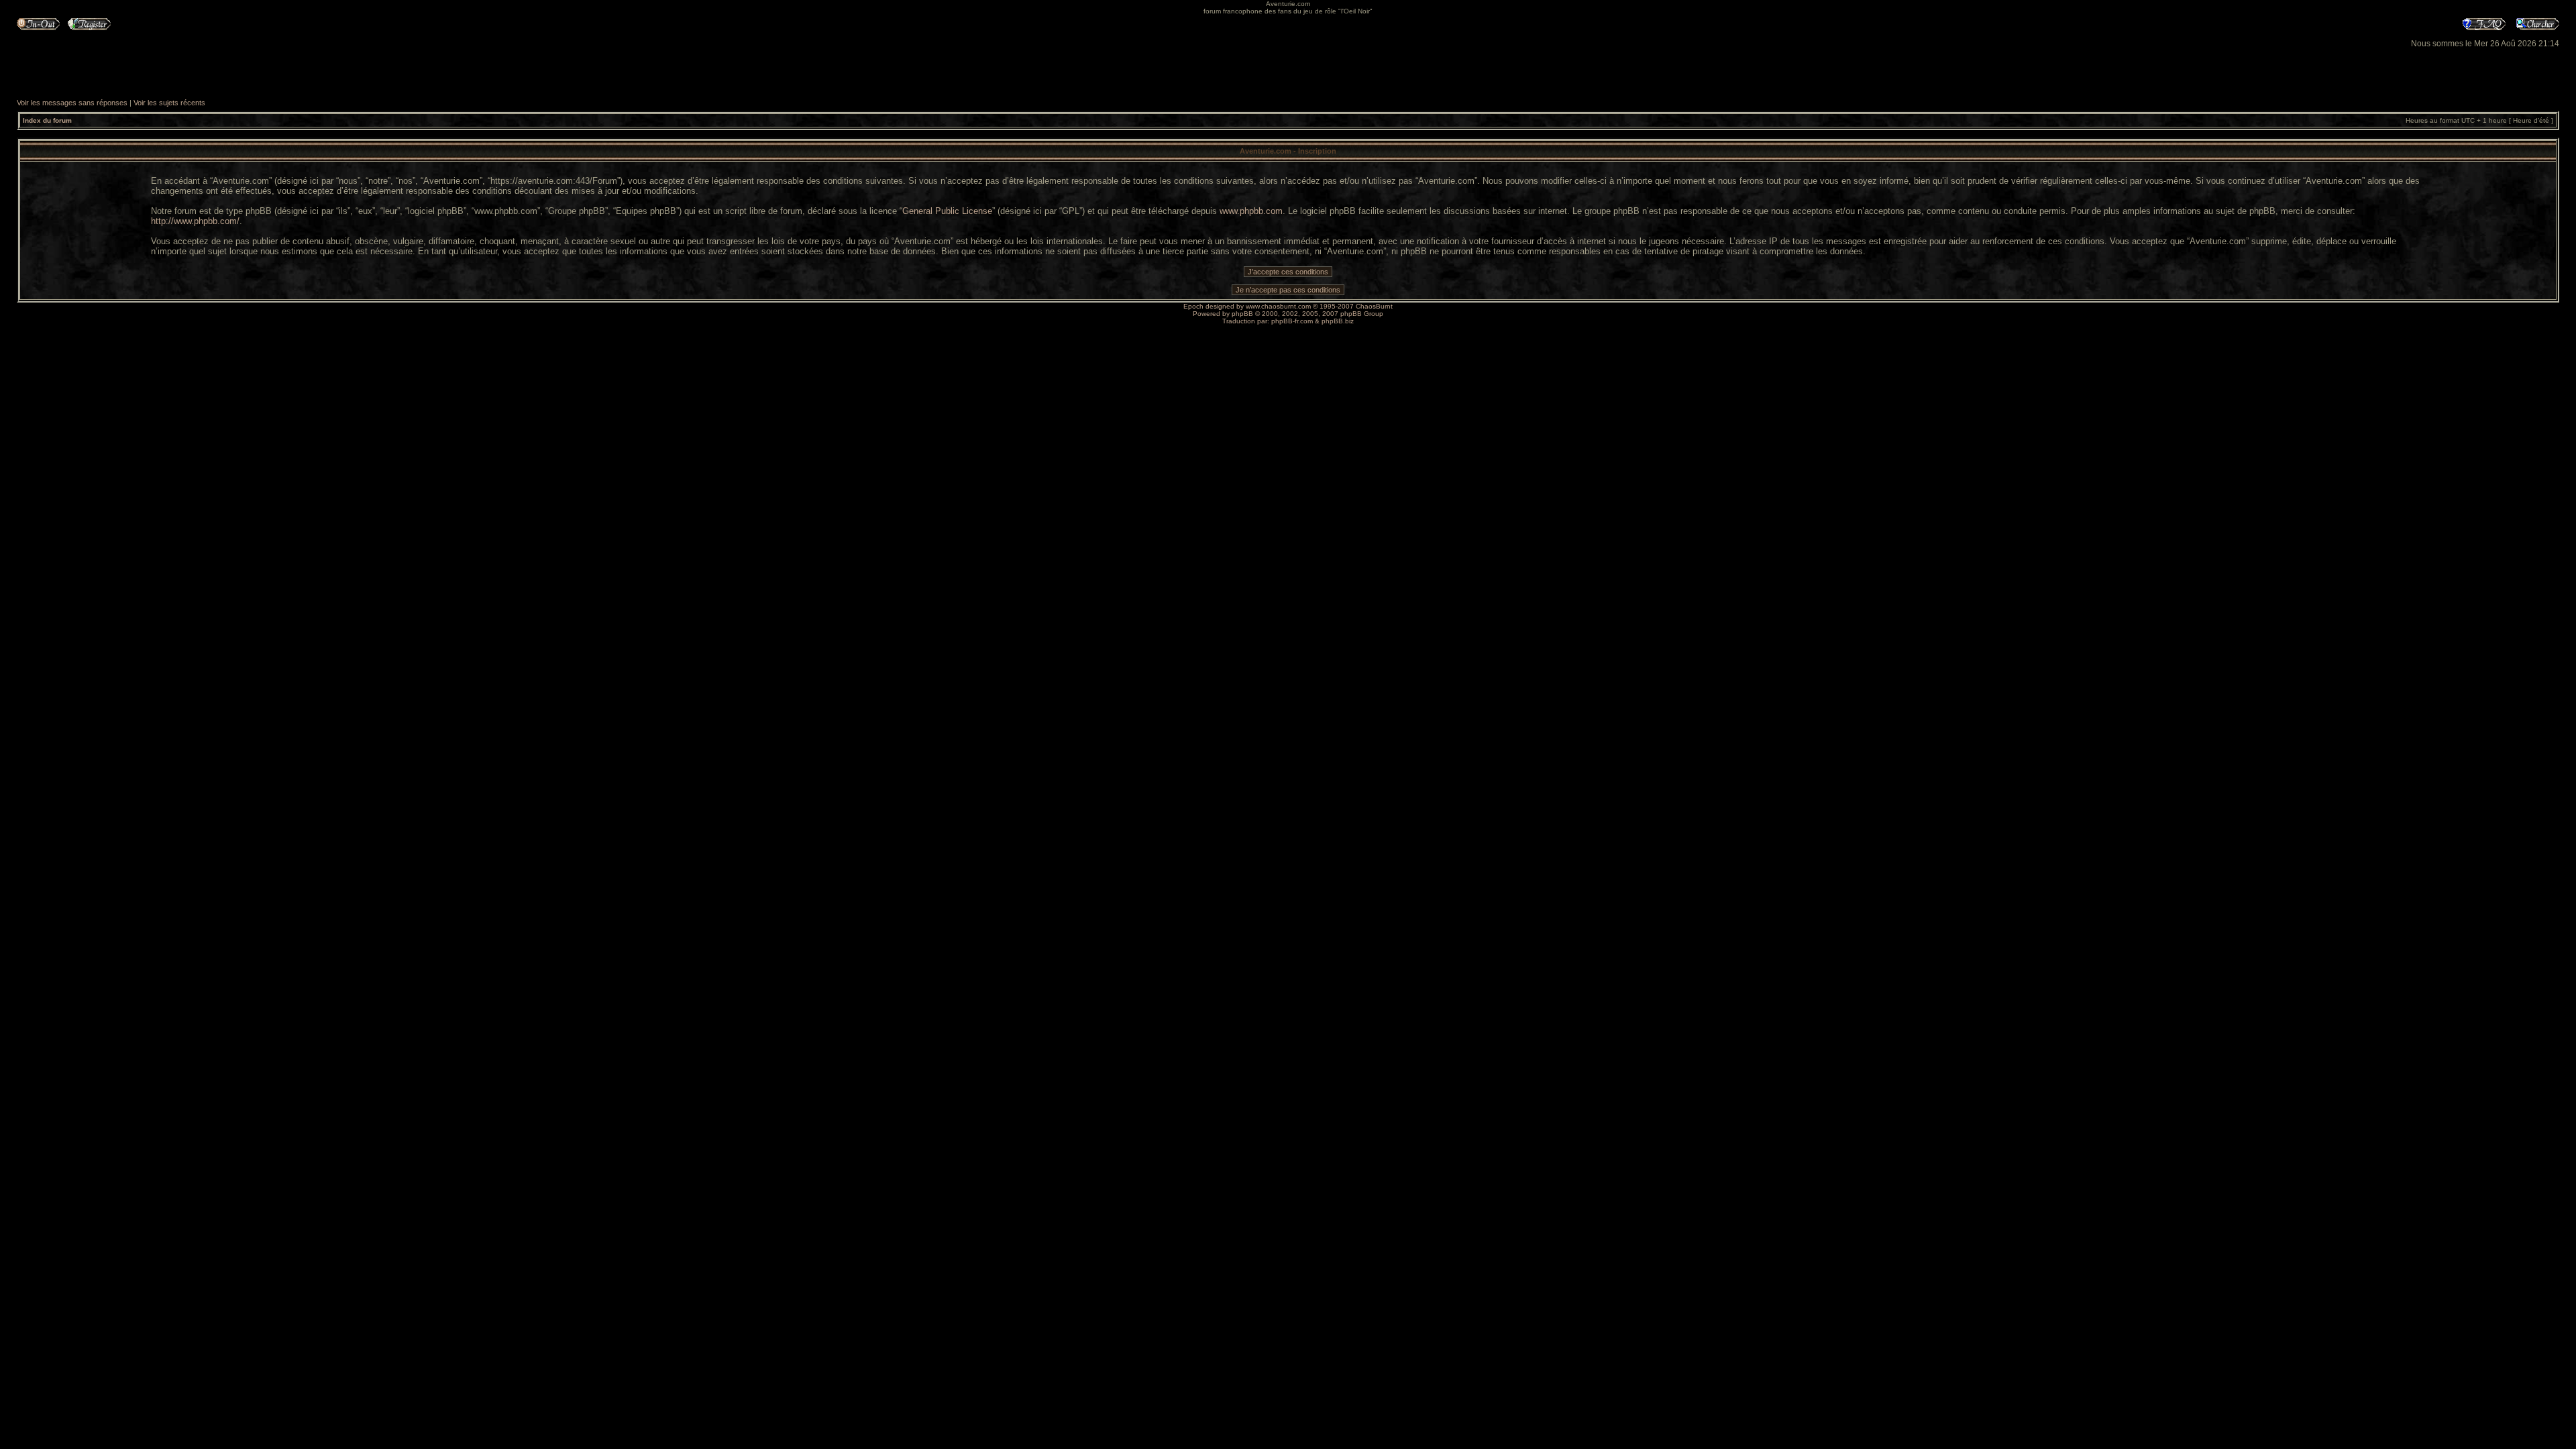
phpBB (1242, 314)
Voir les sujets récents (169, 103)
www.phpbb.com (1251, 211)
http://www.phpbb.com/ (195, 221)
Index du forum (47, 120)
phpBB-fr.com (1292, 321)
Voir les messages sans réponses (72, 103)
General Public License (947, 211)
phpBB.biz (1338, 321)
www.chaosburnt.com (1278, 306)
